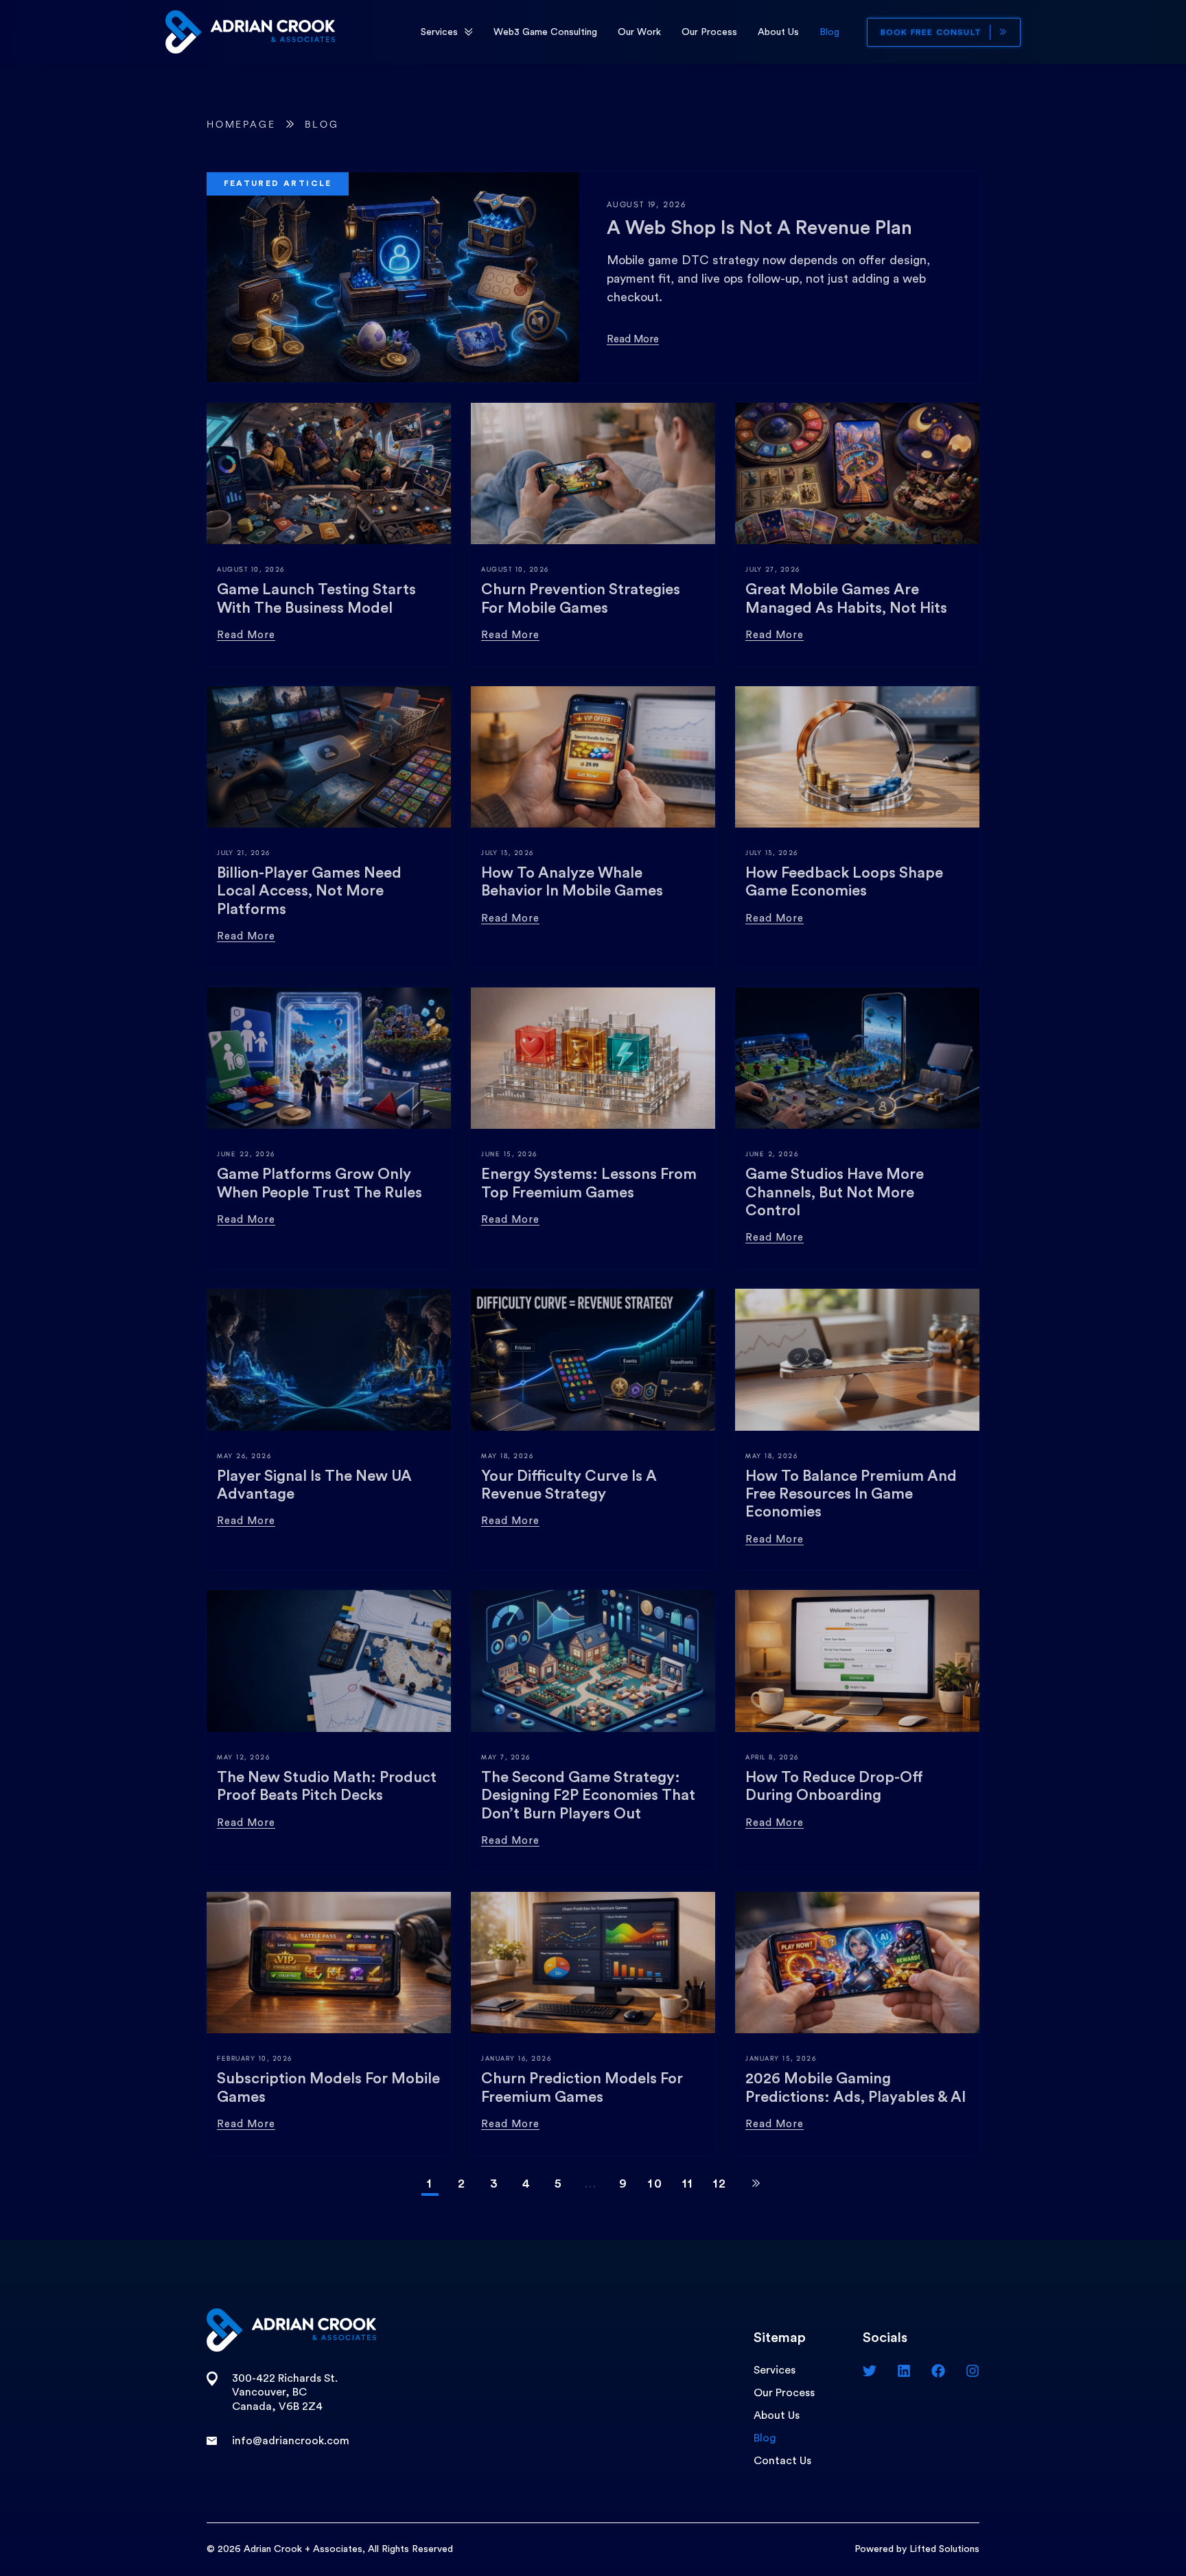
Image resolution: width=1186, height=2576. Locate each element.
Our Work (639, 32)
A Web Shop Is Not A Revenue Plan (759, 228)
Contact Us (782, 2461)
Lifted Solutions (944, 2549)
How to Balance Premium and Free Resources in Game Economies (851, 1494)
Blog (829, 32)
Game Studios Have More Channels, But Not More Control (835, 1192)
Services (439, 32)
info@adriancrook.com (291, 2441)
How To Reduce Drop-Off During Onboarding (834, 1786)
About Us (778, 32)
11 (688, 2183)
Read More (633, 339)
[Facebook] (938, 2371)
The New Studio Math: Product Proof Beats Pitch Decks (327, 1786)
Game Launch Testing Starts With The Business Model (316, 598)
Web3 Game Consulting (545, 32)
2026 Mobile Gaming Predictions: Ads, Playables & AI (856, 2087)
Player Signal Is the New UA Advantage (314, 1485)
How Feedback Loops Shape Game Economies (844, 882)
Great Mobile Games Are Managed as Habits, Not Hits (846, 598)
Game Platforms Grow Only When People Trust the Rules (319, 1183)
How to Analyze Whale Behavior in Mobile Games (572, 882)
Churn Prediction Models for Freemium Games (582, 2087)
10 (655, 2183)
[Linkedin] (904, 2371)
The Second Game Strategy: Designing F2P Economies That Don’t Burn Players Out (588, 1795)
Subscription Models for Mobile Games (328, 2087)
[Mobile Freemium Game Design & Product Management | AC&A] (250, 31)
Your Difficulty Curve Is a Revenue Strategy (569, 1485)
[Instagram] (973, 2371)
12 (720, 2183)
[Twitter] (870, 2371)
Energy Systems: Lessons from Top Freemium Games (589, 1183)
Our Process (709, 32)
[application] (469, 32)
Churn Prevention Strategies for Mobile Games (581, 598)
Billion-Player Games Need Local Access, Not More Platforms (309, 891)
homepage (241, 125)
